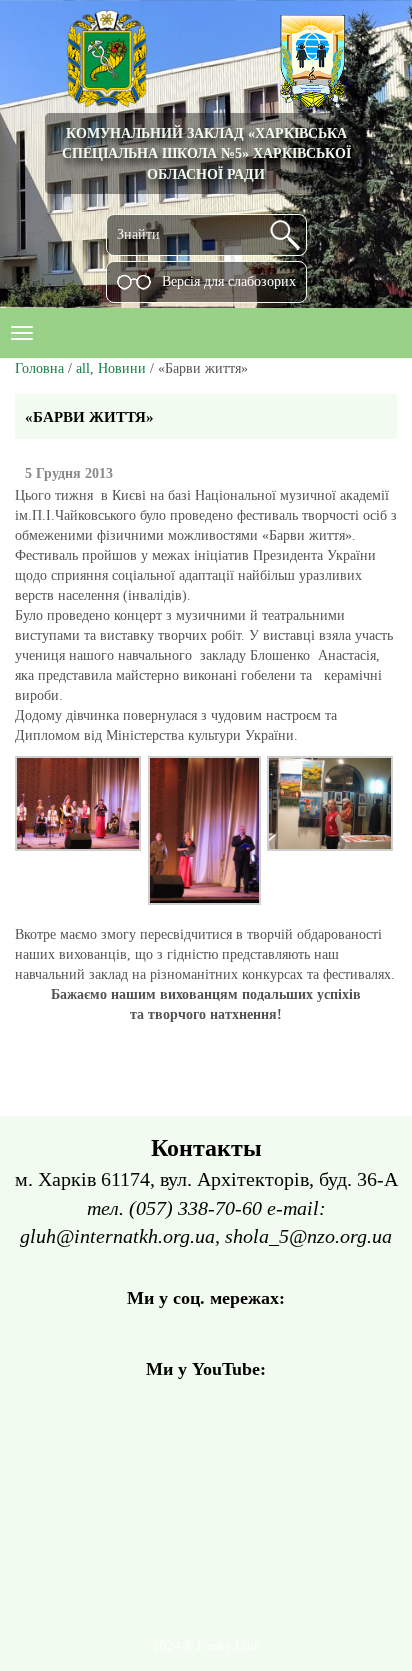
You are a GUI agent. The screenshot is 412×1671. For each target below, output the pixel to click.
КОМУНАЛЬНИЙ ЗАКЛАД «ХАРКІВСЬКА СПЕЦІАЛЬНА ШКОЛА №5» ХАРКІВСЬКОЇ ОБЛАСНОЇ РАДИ (206, 153)
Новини (122, 368)
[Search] (285, 235)
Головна (39, 368)
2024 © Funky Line (206, 1646)
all (83, 368)
